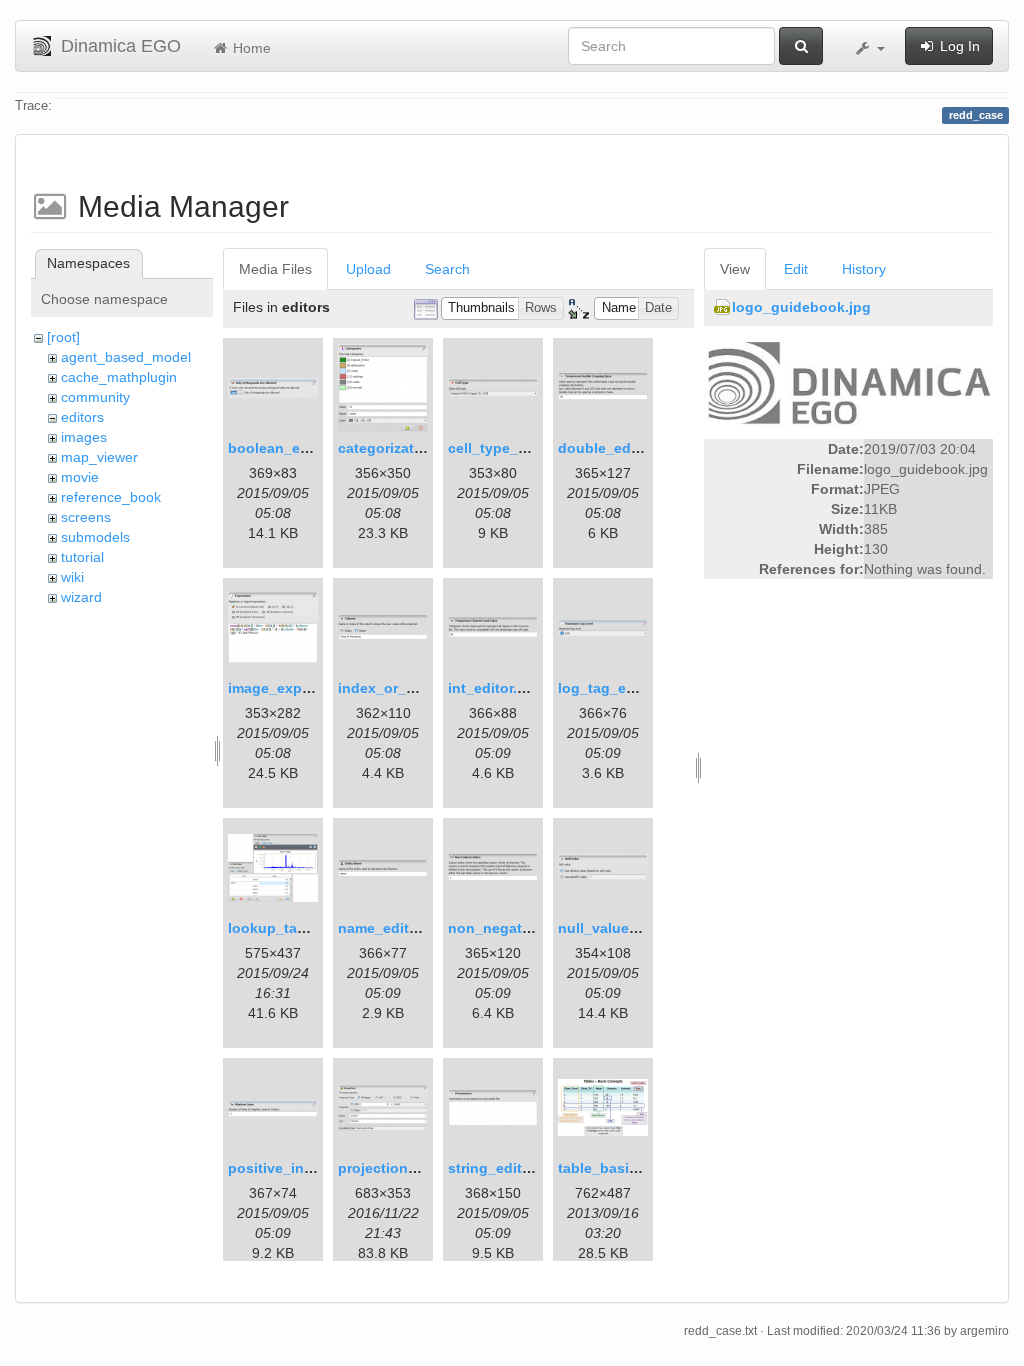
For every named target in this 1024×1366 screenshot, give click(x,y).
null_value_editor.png (632, 928)
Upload (368, 269)
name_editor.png (395, 928)
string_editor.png (507, 1168)
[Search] (801, 46)
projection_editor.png (412, 1168)
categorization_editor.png (426, 448)
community (95, 397)
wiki (72, 577)
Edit (796, 269)
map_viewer (99, 457)
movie (80, 477)
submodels (95, 537)
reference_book (111, 497)
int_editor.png (496, 688)
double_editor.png (621, 448)
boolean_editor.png (295, 448)
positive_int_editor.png (307, 1168)
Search (447, 269)
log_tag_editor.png (623, 688)
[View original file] (848, 384)
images (84, 437)
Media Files (275, 269)
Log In (958, 46)
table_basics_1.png (625, 1168)
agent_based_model (126, 357)
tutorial (82, 557)
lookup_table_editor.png (312, 928)
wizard (81, 597)
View (735, 269)
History (864, 269)
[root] (63, 337)
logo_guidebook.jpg (801, 307)
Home (250, 48)
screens (86, 517)
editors (82, 417)
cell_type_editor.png (518, 448)
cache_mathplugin (119, 377)
